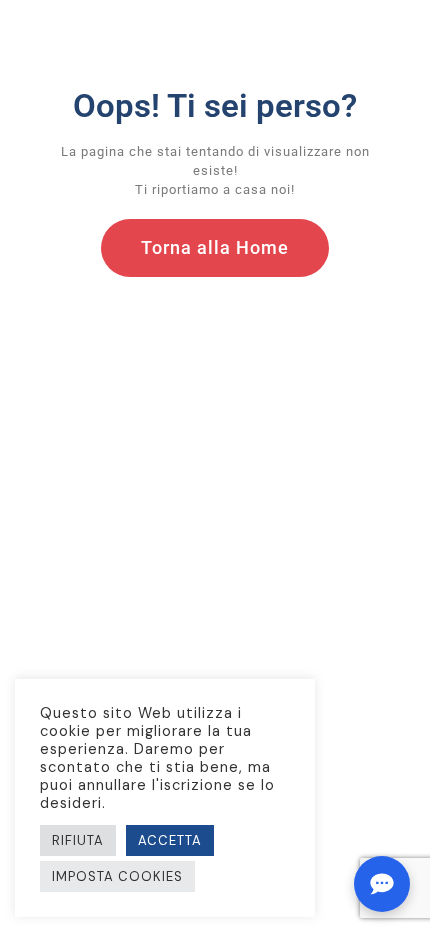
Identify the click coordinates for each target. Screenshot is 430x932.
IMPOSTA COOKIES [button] (117, 876)
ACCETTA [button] (170, 840)
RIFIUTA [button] (78, 840)
